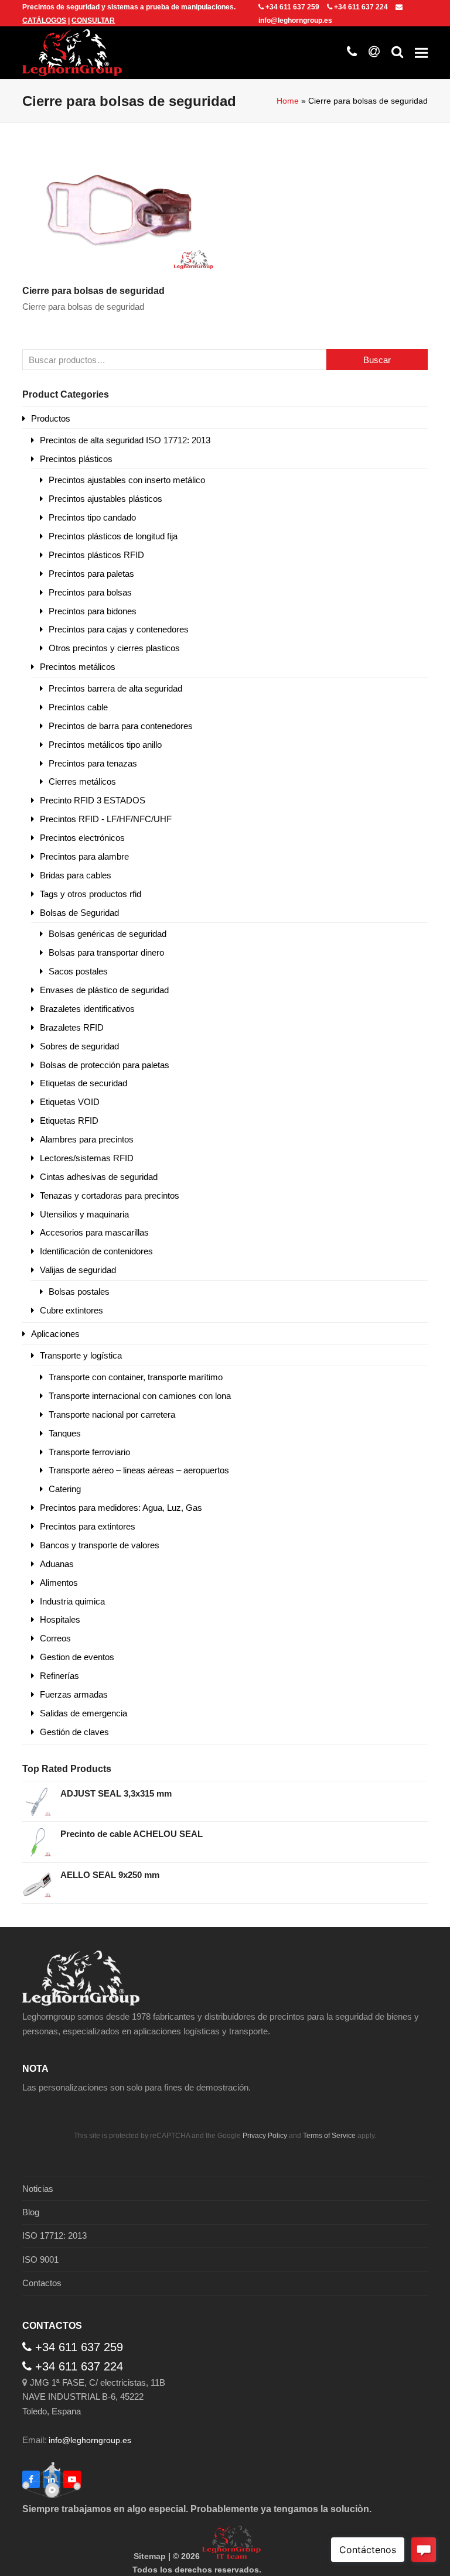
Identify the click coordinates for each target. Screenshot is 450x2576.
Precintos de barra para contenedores (121, 726)
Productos (51, 418)
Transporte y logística (81, 1355)
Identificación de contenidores (96, 1251)
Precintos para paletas (91, 574)
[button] (421, 53)
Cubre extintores (71, 1310)
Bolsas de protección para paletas (105, 1065)
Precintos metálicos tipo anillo (105, 745)
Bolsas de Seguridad (79, 913)
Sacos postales (78, 971)
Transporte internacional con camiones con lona (140, 1396)
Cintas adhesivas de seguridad (99, 1177)
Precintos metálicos (78, 667)
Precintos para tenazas (93, 763)
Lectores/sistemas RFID (87, 1158)
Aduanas (57, 1564)
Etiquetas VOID (70, 1102)
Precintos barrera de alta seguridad (115, 688)
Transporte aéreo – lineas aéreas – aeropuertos (139, 1470)
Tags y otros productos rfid (91, 894)
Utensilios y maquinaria (84, 1214)
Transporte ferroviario (89, 1452)
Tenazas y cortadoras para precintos (110, 1195)
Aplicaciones (55, 1334)
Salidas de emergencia (83, 1713)
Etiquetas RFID (69, 1121)
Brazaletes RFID (72, 1027)
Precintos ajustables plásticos (105, 499)
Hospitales (60, 1619)
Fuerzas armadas (74, 1694)
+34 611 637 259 (292, 7)
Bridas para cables (76, 875)
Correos (55, 1638)
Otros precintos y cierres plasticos (114, 648)
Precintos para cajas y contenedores (119, 629)
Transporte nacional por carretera (112, 1414)
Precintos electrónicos (82, 838)
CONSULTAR (93, 20)
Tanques (65, 1433)
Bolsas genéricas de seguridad (108, 934)
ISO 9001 (40, 2259)
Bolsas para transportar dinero (106, 952)
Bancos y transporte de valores (100, 1545)
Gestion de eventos (77, 1657)
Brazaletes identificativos (87, 1009)
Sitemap (150, 2556)
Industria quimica (72, 1601)
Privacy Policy (265, 2136)
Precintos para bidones (93, 611)
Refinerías (59, 1676)
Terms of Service (329, 2136)
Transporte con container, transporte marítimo (136, 1377)
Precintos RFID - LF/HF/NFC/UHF (106, 819)
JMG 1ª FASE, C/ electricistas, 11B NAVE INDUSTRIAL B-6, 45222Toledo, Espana (94, 2397)
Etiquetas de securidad (83, 1083)
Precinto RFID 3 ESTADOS (93, 800)
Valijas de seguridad (78, 1270)
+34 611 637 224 (361, 7)
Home (288, 101)
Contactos (42, 2283)
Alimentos (59, 1583)
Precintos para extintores (88, 1526)
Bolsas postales (79, 1292)
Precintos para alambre (84, 856)
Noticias (38, 2189)
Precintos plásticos (76, 459)
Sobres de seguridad (79, 1046)
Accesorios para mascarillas (94, 1232)
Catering (65, 1489)
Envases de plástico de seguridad (104, 990)
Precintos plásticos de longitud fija (113, 536)
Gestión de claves (74, 1732)
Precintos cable (78, 707)
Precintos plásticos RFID (96, 555)
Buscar (377, 360)
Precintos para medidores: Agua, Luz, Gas (121, 1508)
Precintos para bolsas (90, 592)
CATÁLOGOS (44, 20)
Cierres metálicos (82, 781)
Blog (31, 2212)
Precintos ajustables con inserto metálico (127, 480)
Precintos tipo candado (92, 517)
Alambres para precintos (87, 1139)
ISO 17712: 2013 (54, 2235)
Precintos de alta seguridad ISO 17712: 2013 (125, 440)
